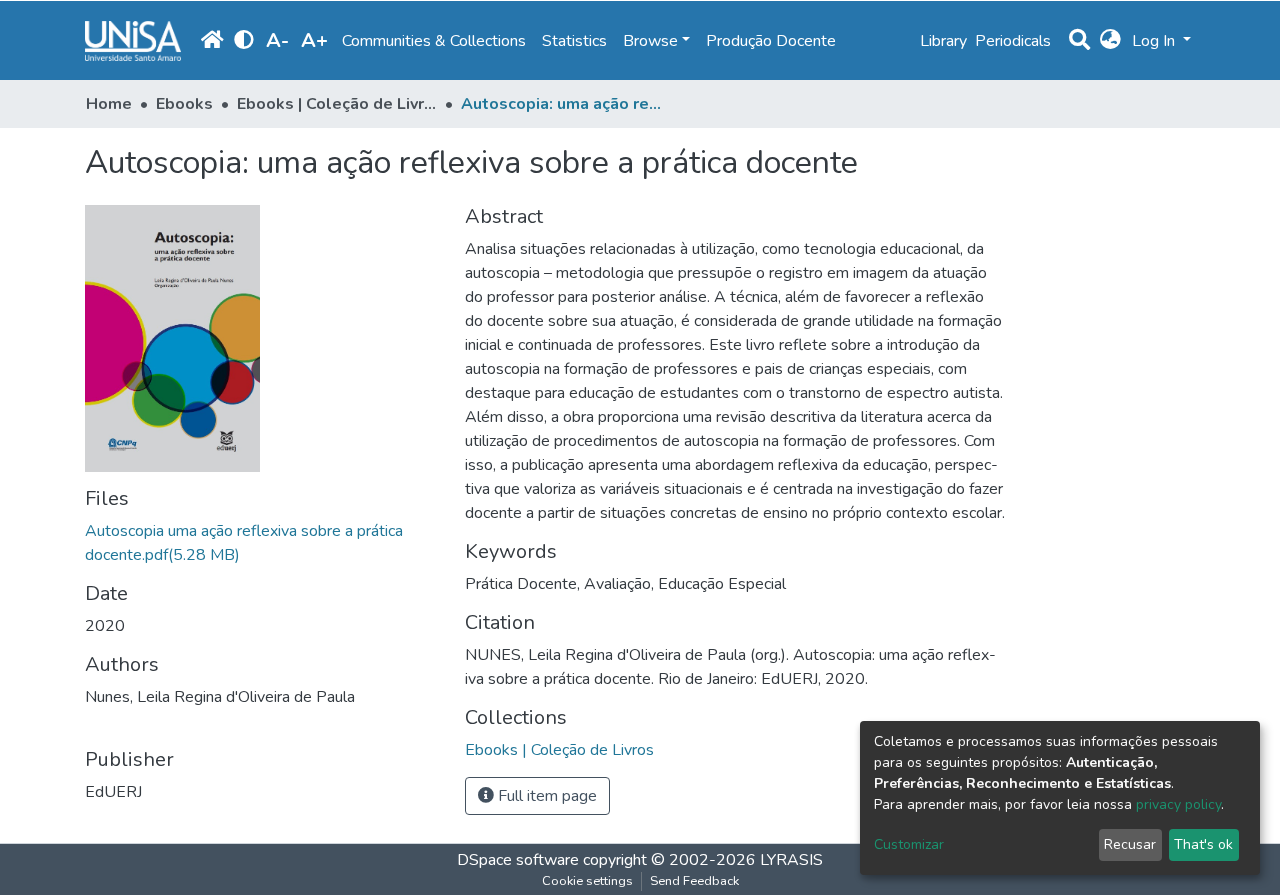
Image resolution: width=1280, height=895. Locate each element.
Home (109, 104)
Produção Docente (771, 41)
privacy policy (1178, 804)
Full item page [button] (545, 796)
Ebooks (184, 104)
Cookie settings (587, 881)
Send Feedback (694, 881)
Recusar (1130, 844)
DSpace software (518, 860)
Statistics (574, 41)
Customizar (909, 844)
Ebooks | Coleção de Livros (337, 104)
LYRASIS (791, 860)
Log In (1155, 41)
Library (943, 41)
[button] (1110, 41)
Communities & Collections (434, 41)
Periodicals (1013, 41)
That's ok (1203, 844)
